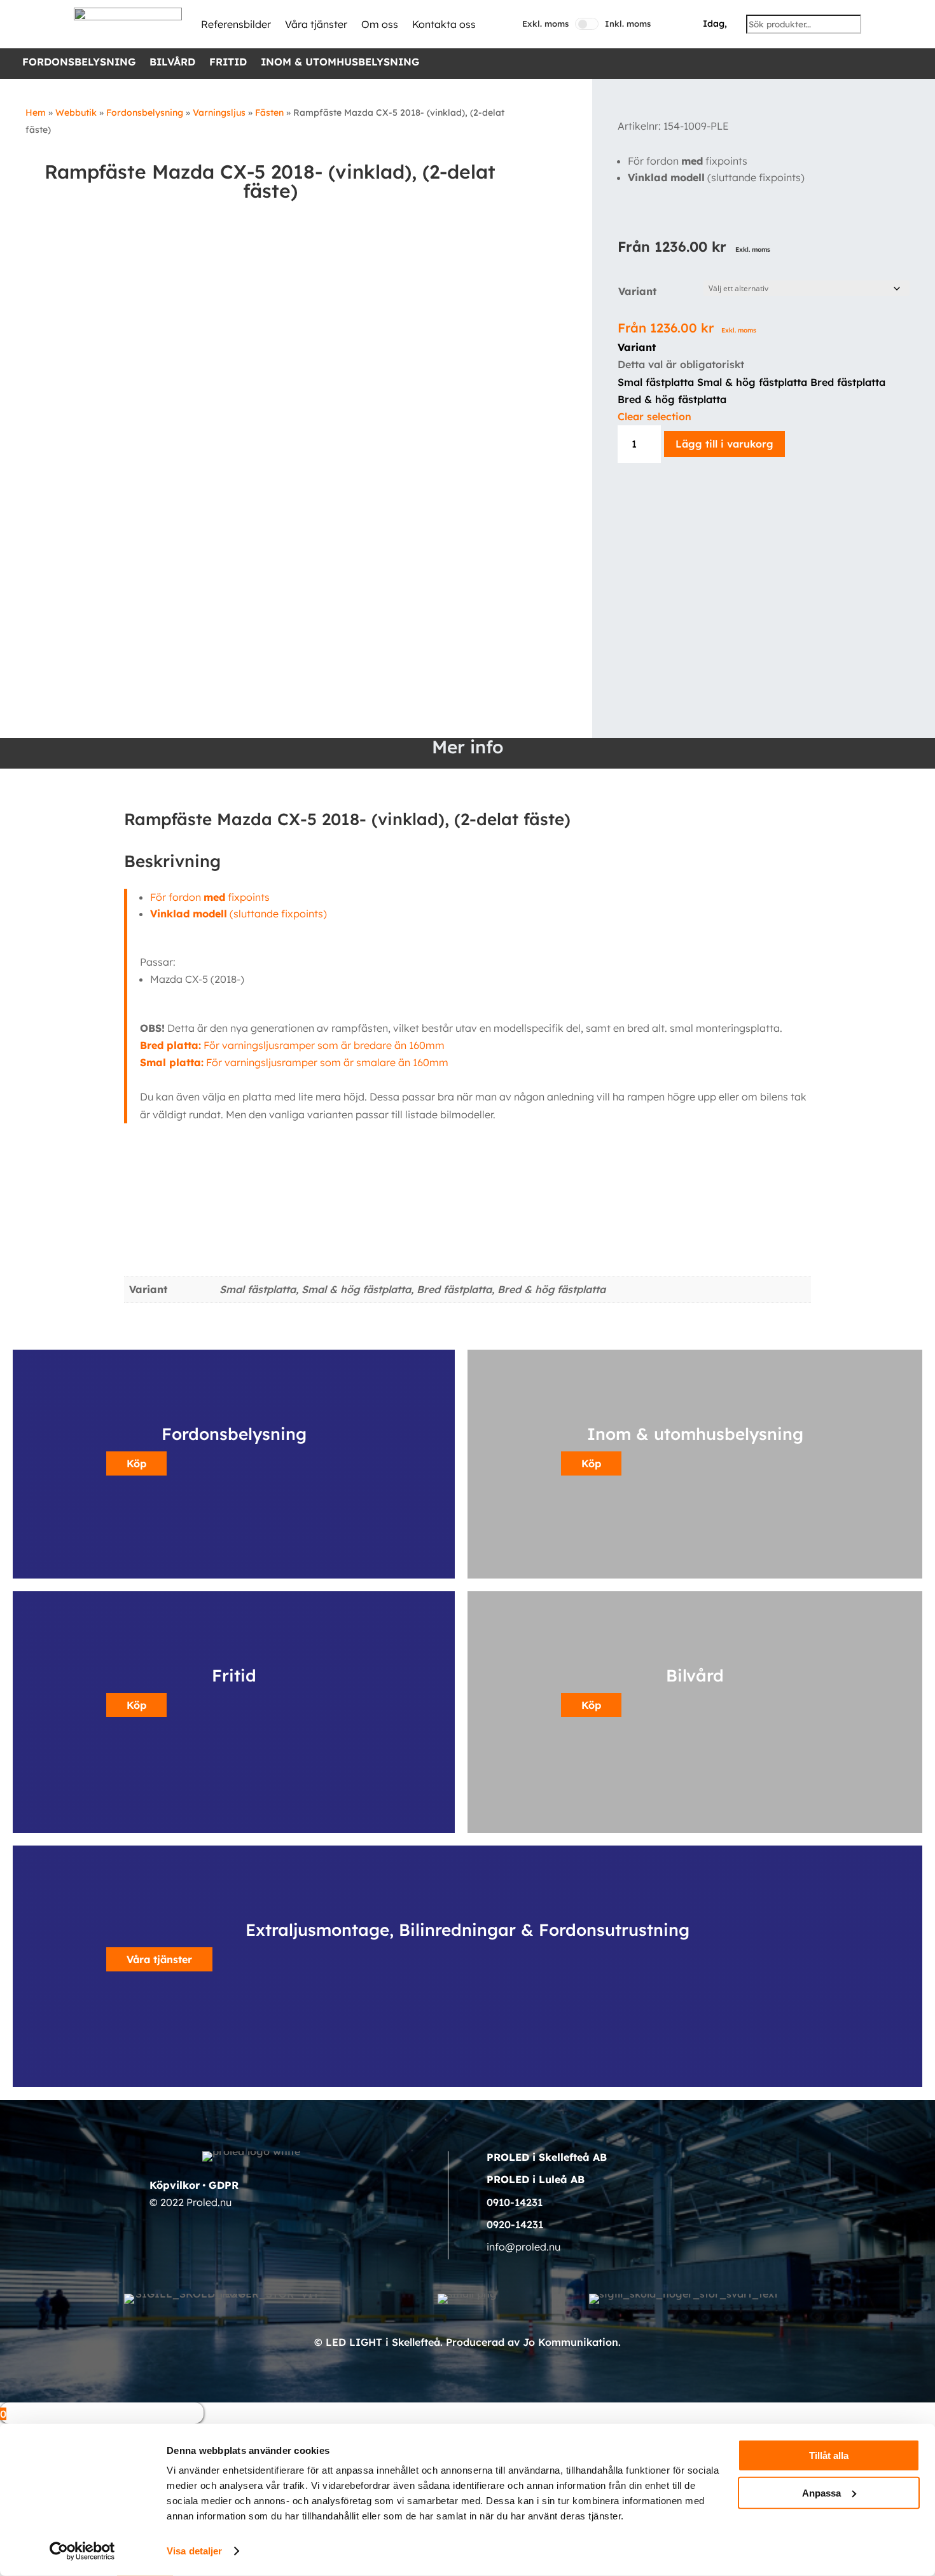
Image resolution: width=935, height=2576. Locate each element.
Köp (136, 1463)
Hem (36, 113)
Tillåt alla (829, 2456)
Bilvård (172, 63)
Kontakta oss (444, 24)
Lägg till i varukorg (724, 444)
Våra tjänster (316, 24)
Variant (637, 291)
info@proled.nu (523, 2247)
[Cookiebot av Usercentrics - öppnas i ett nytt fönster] (82, 2551)
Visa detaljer (194, 2551)
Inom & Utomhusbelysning (340, 63)
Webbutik (76, 113)
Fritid (228, 63)
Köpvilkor (175, 2185)
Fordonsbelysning (79, 63)
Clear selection (654, 416)
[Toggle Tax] (587, 24)
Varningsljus (219, 113)
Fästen (269, 113)
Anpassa (821, 2492)
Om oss (380, 24)
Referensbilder (236, 24)
